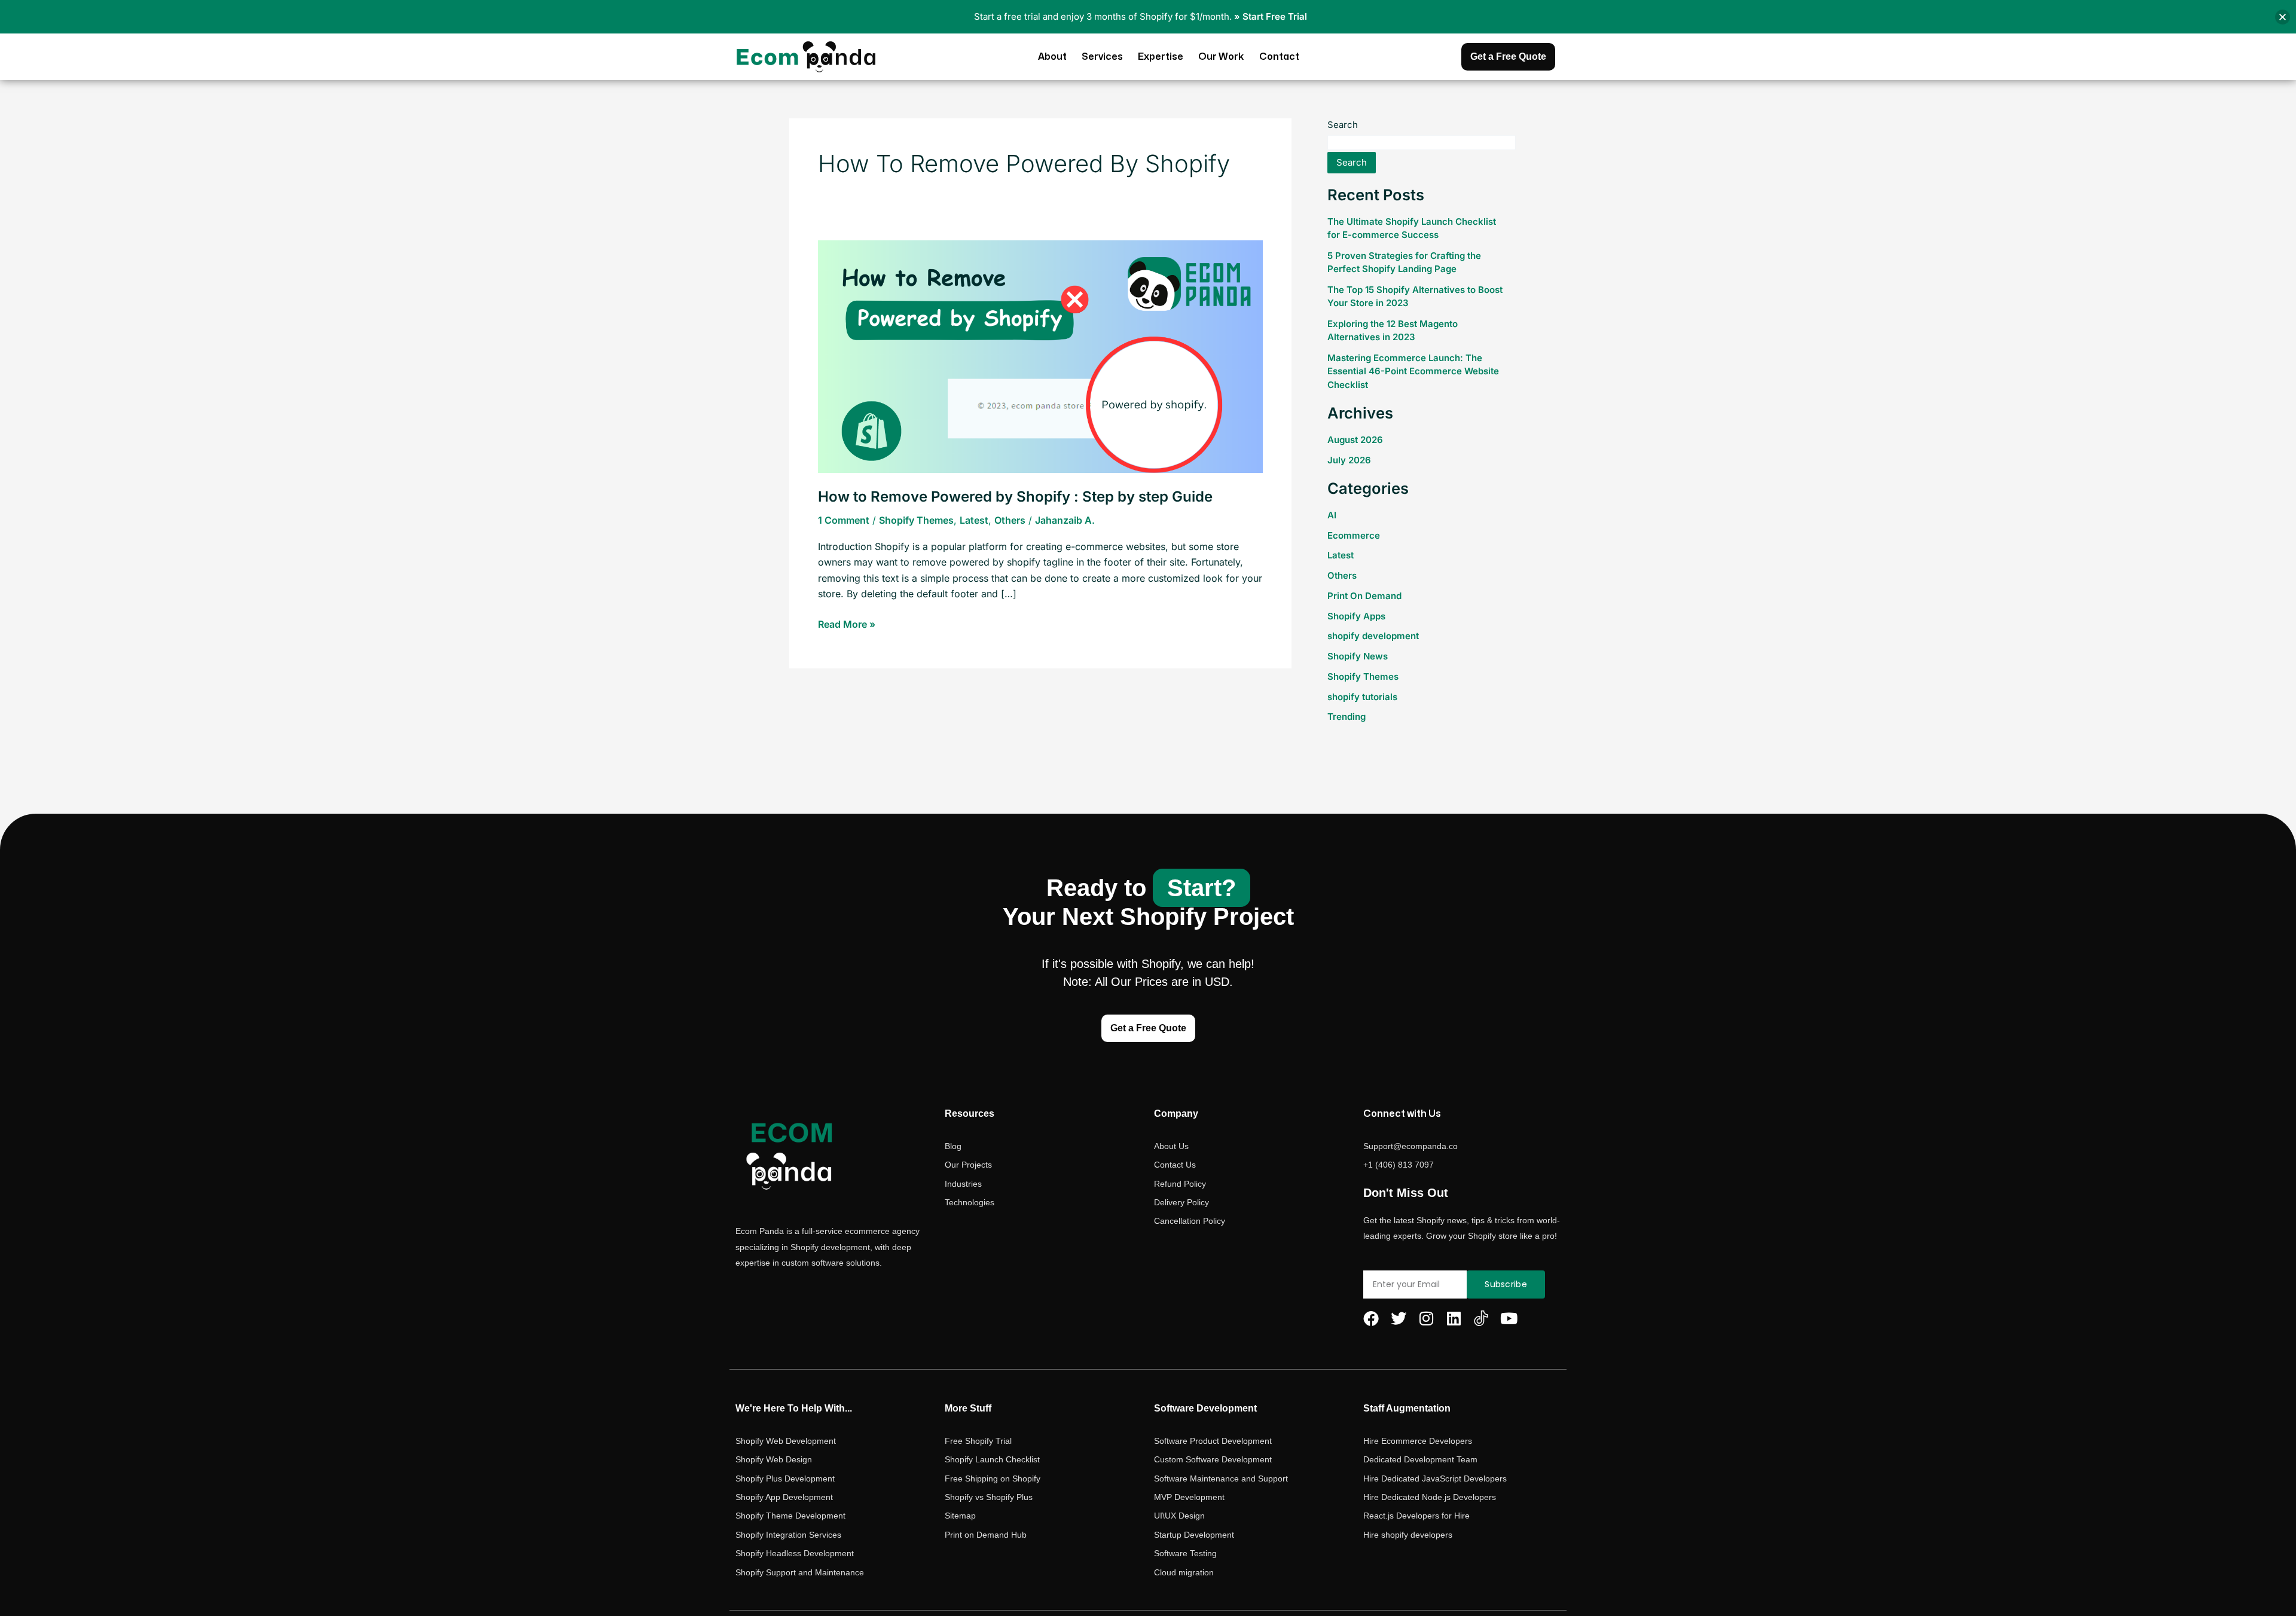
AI (1332, 515)
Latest (974, 520)
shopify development (1373, 636)
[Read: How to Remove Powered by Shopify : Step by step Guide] (1040, 356)
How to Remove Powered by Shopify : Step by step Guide (1015, 497)
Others (1010, 520)
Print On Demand (1364, 596)
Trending (1347, 717)
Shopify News (1358, 656)
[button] (2283, 17)
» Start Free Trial (1271, 16)
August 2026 (1355, 440)
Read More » (847, 623)
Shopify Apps (1356, 616)
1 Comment (844, 520)
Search (1343, 125)
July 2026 (1349, 460)
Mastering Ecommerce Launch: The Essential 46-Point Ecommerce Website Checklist (1413, 371)
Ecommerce (1354, 535)
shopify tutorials (1362, 697)
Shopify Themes (916, 520)
